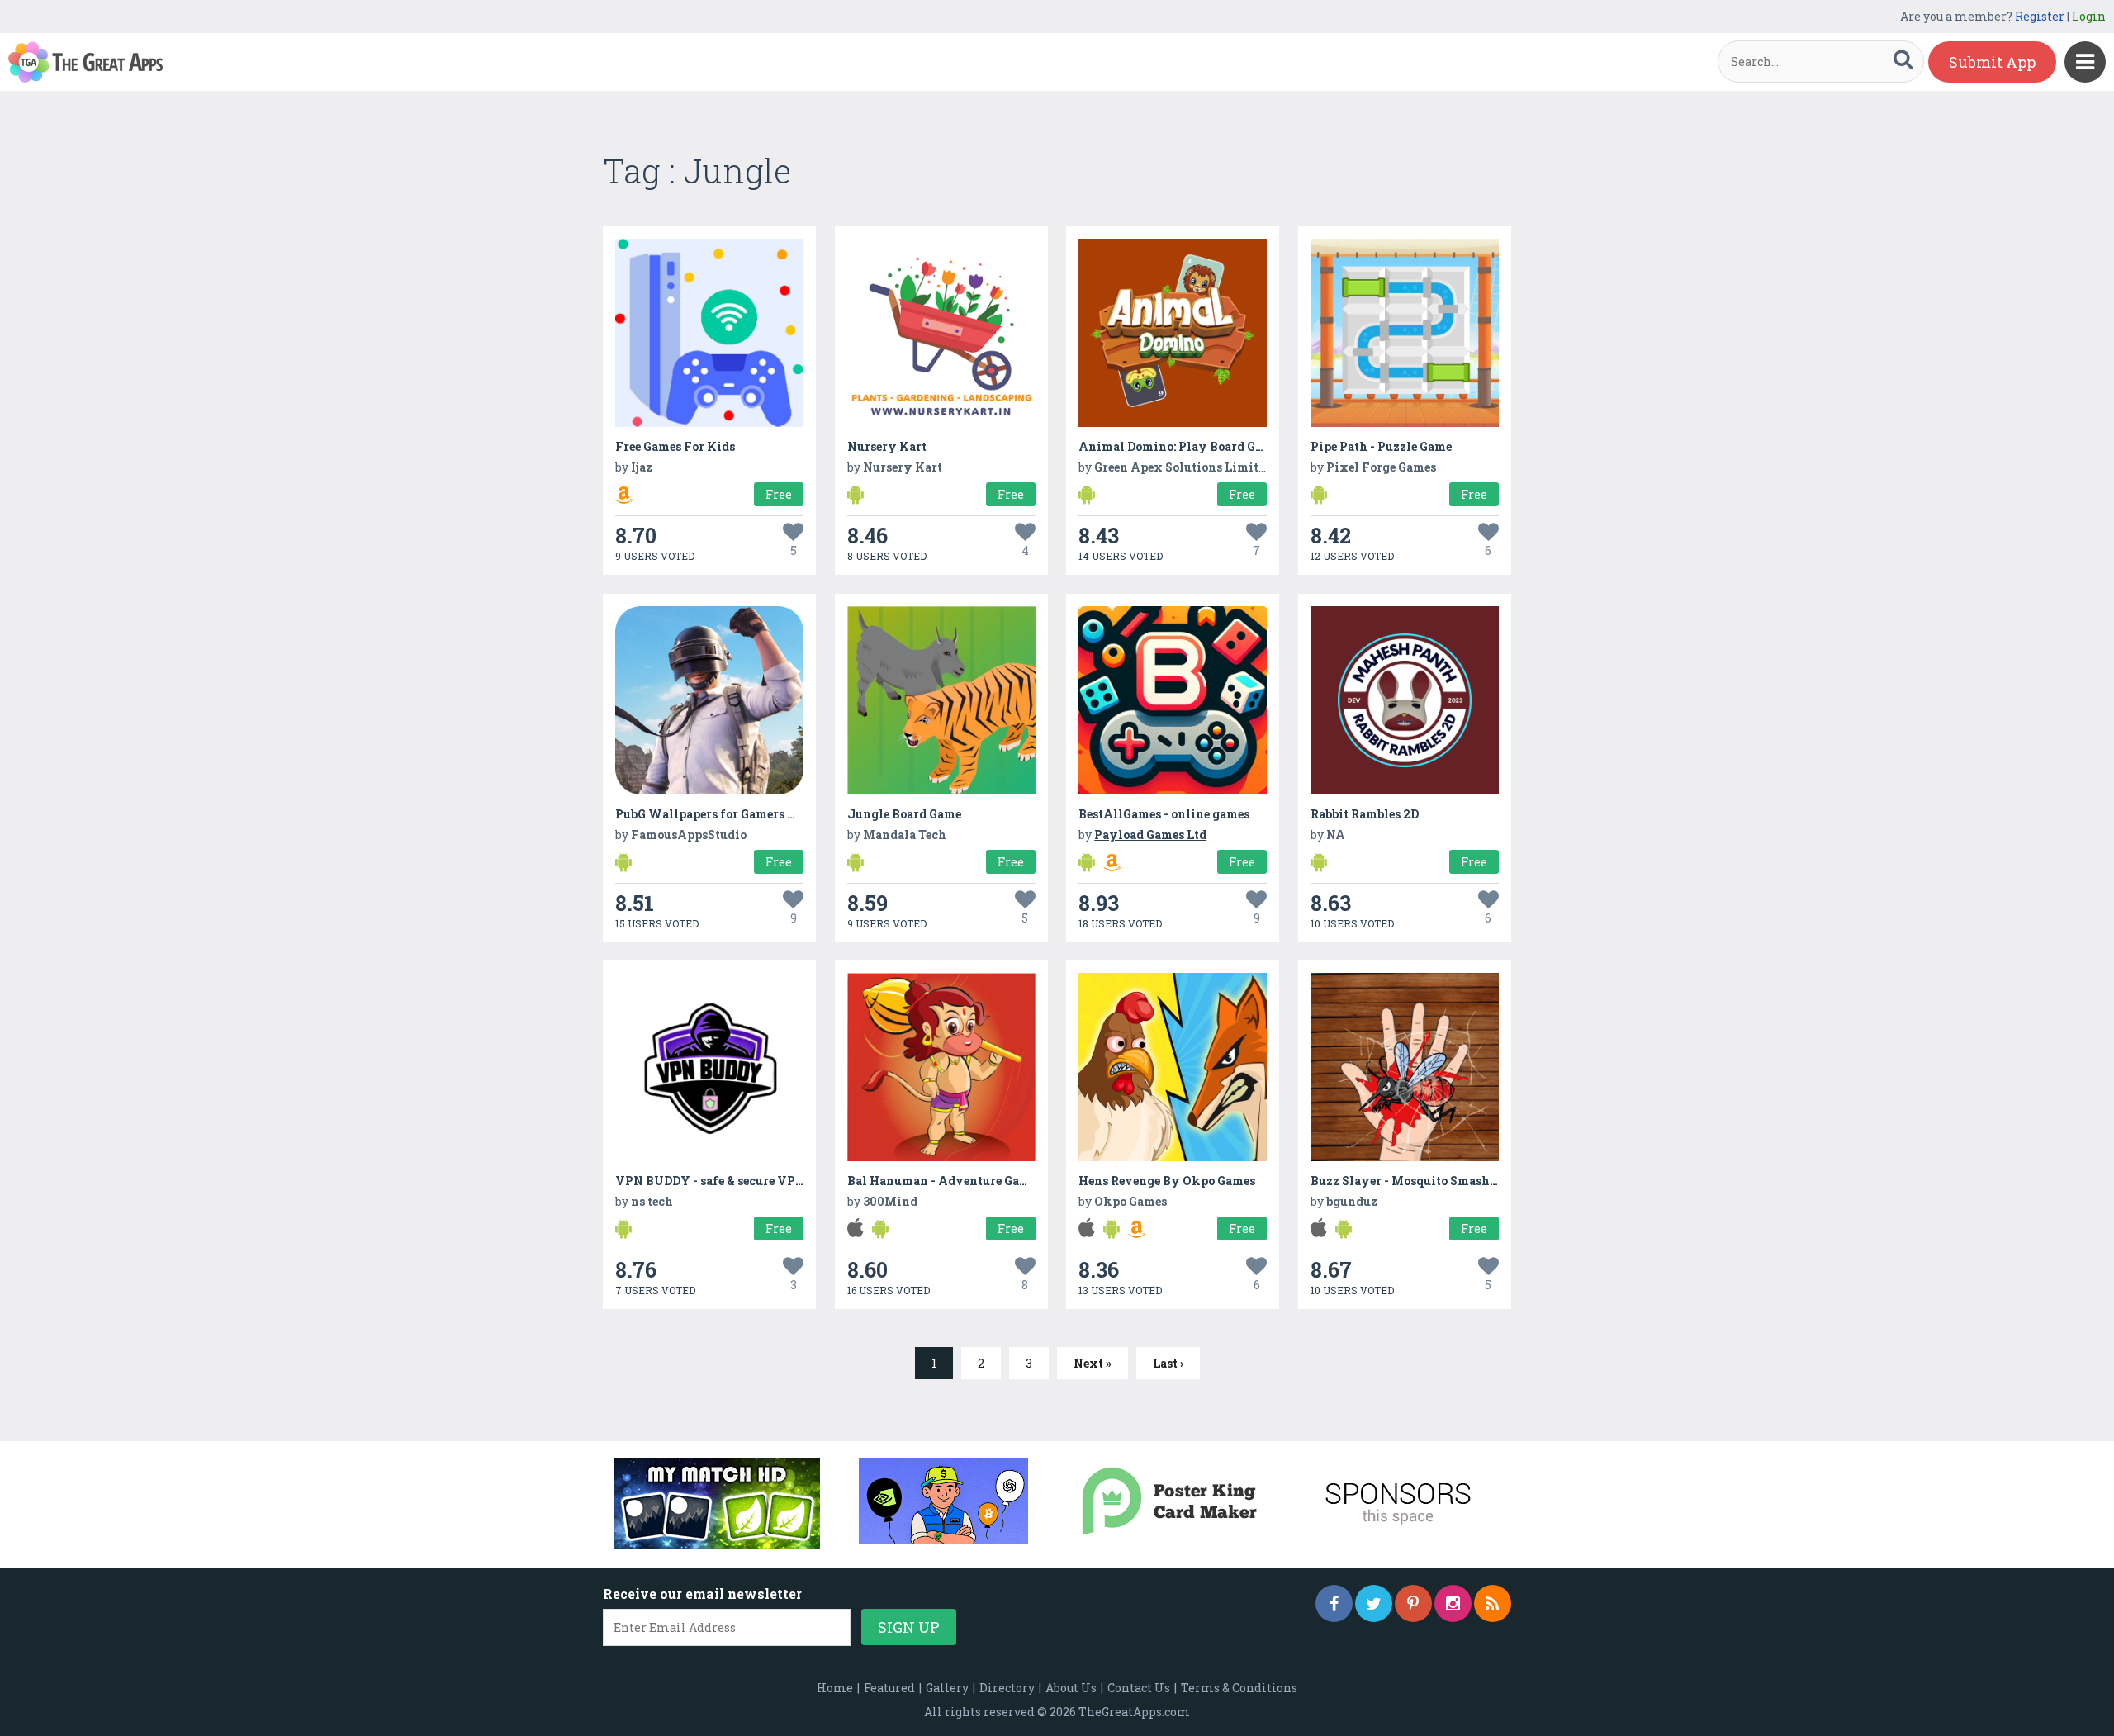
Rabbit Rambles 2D (1365, 814)
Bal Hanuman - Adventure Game (942, 1181)
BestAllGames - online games (1164, 814)
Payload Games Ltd (1150, 835)
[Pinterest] (1413, 1603)
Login (2089, 16)
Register (2040, 16)
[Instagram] (1453, 1603)
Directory (1007, 1688)
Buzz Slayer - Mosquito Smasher (1406, 1181)
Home (835, 1688)
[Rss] (1493, 1603)
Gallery (947, 1688)
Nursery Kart (887, 446)
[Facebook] (1334, 1603)
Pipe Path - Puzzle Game (1381, 446)
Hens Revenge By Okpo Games (1167, 1181)
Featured (889, 1688)
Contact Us (1139, 1688)
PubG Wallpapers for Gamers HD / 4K (723, 814)
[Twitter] (1374, 1603)
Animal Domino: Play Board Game (1179, 446)
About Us (1071, 1688)
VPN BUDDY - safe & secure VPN (710, 1181)
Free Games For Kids (675, 446)
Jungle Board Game (904, 814)
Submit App (1992, 62)
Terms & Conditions (1239, 1688)
